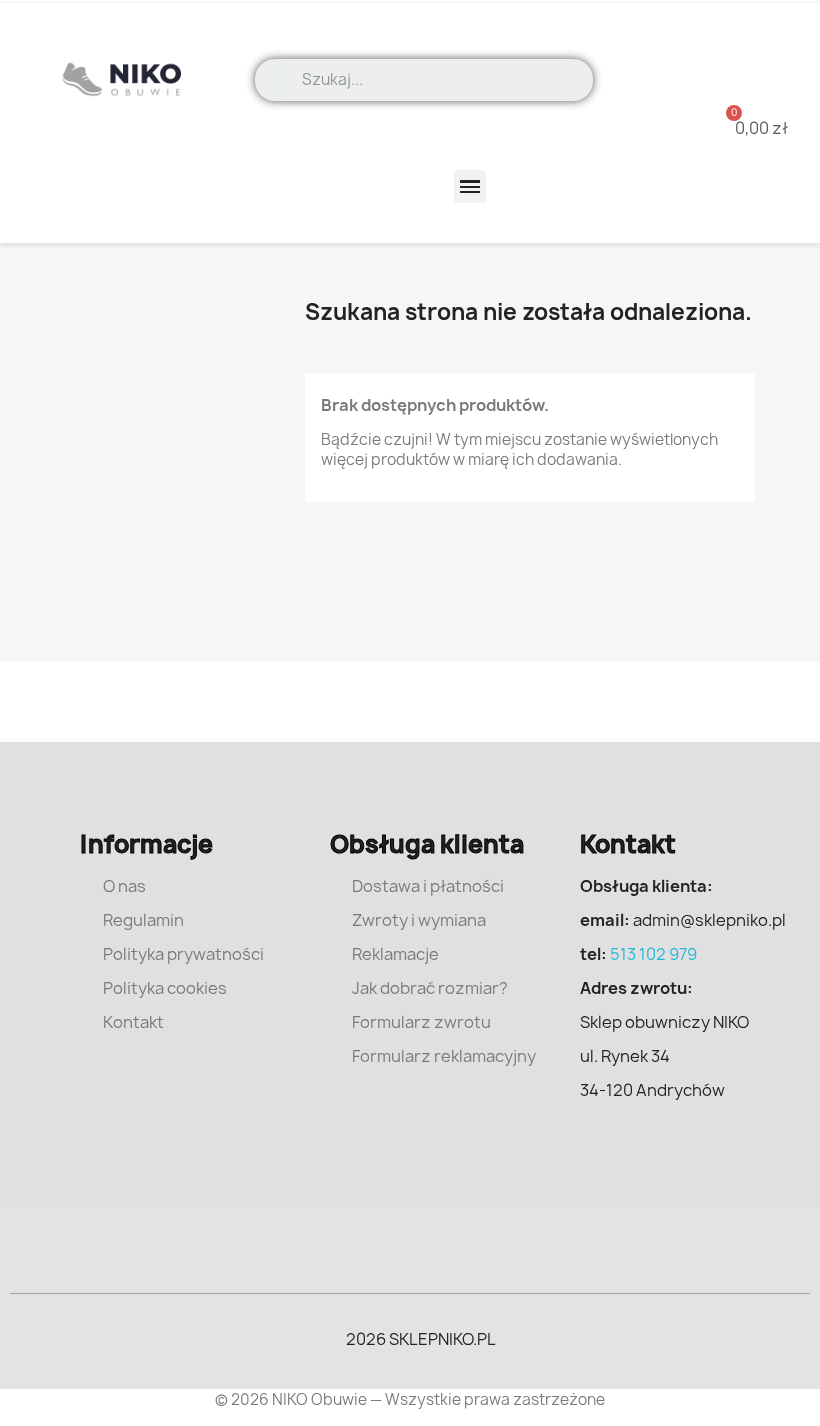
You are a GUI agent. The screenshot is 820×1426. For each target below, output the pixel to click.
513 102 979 (653, 954)
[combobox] (440, 80)
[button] (749, 128)
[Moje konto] (764, 49)
